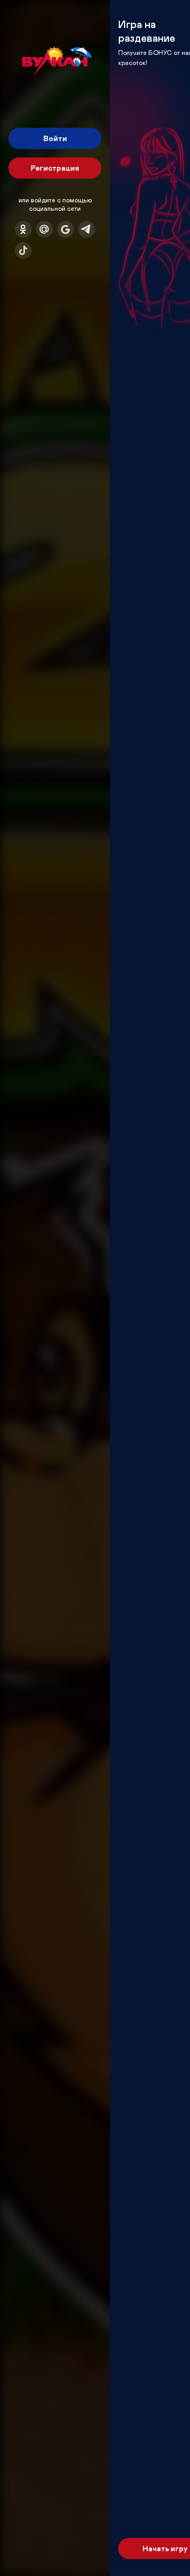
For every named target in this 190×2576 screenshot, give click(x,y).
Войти (55, 138)
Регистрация (55, 168)
